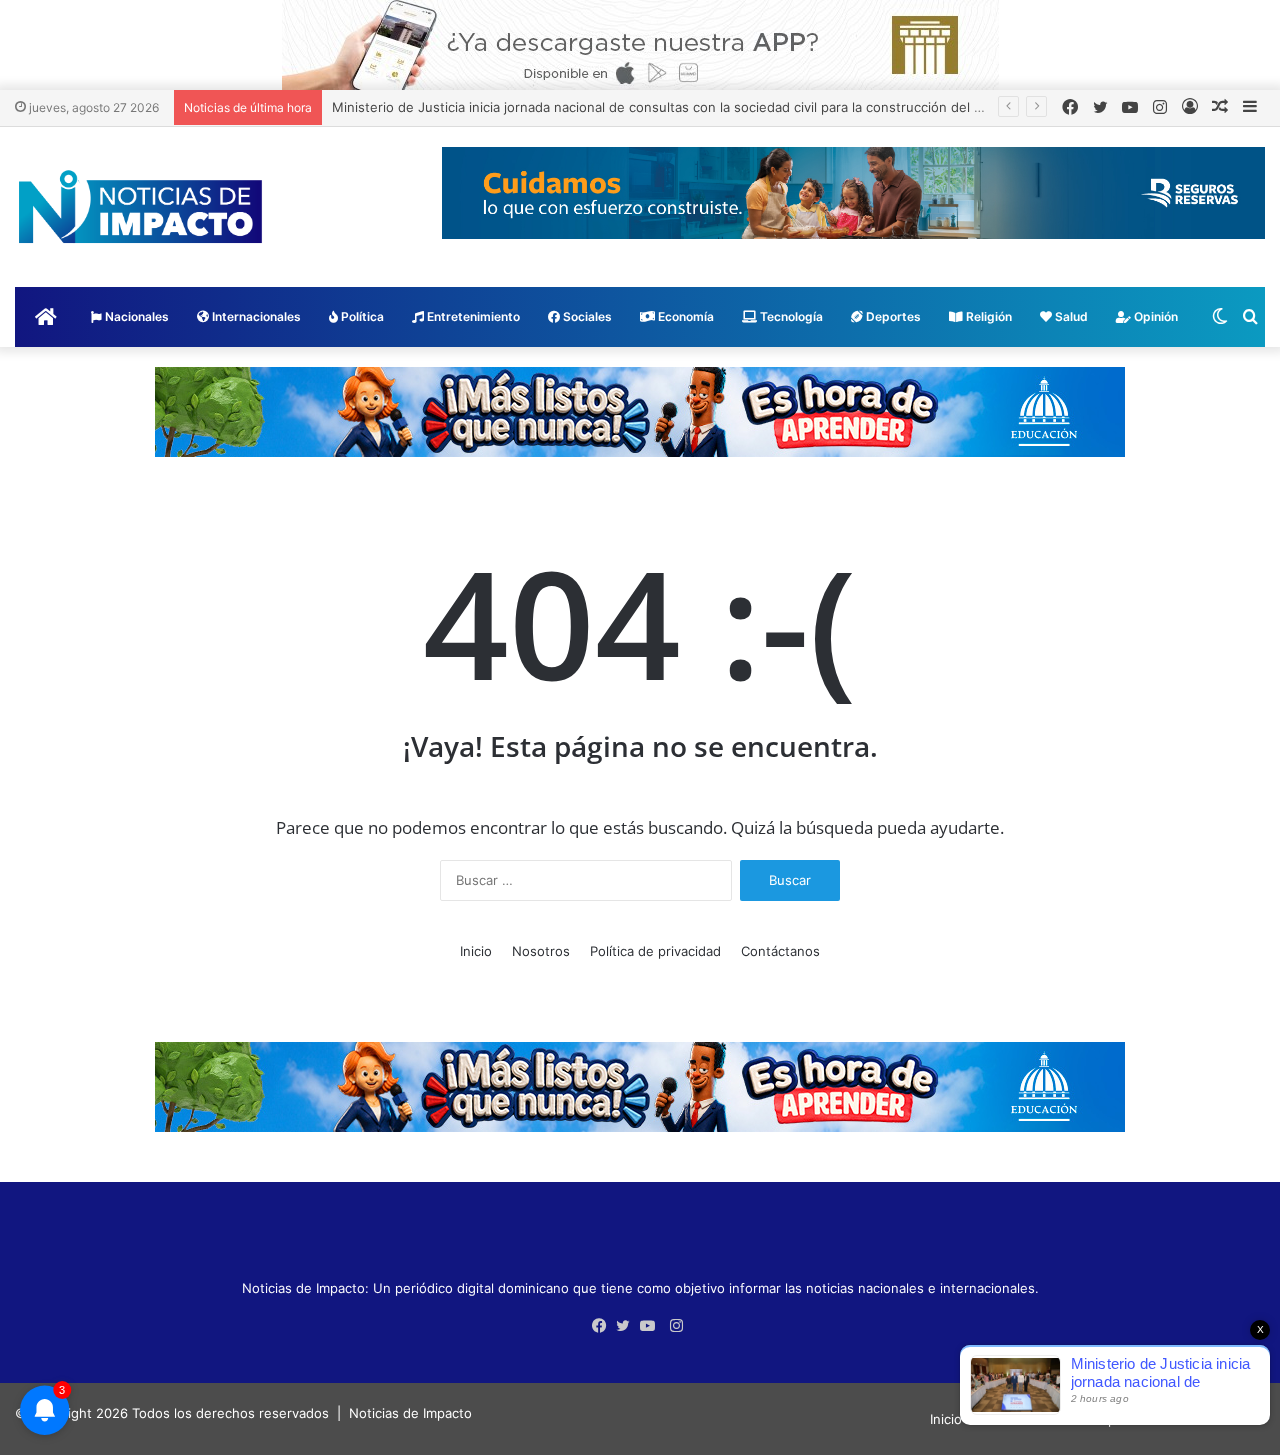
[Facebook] (604, 1326)
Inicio (476, 951)
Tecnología (790, 316)
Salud (1070, 316)
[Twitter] (628, 1326)
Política (361, 316)
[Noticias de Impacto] (140, 207)
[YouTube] (652, 1326)
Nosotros (541, 951)
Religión (987, 316)
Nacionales (135, 316)
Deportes (892, 316)
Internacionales (255, 316)
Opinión (1154, 316)
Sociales (586, 316)
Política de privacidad (655, 951)
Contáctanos (780, 951)
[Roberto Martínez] (640, 44)
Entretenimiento (472, 316)
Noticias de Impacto (410, 1413)
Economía (684, 316)
